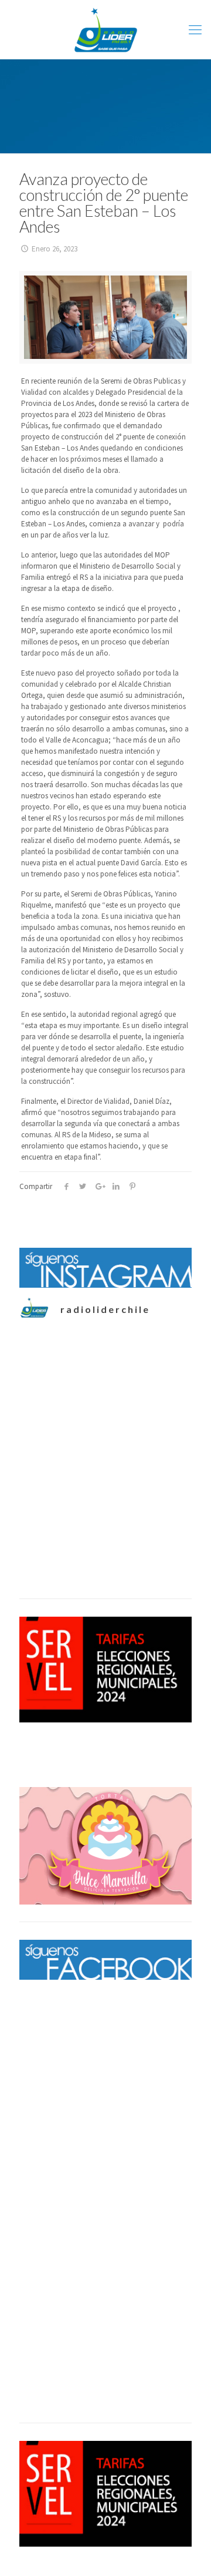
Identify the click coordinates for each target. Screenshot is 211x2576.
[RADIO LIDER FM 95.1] (105, 29)
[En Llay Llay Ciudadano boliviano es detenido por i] (105, 1387)
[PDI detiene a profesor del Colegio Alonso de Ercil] (105, 1484)
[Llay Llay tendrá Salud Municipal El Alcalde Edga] (105, 1580)
